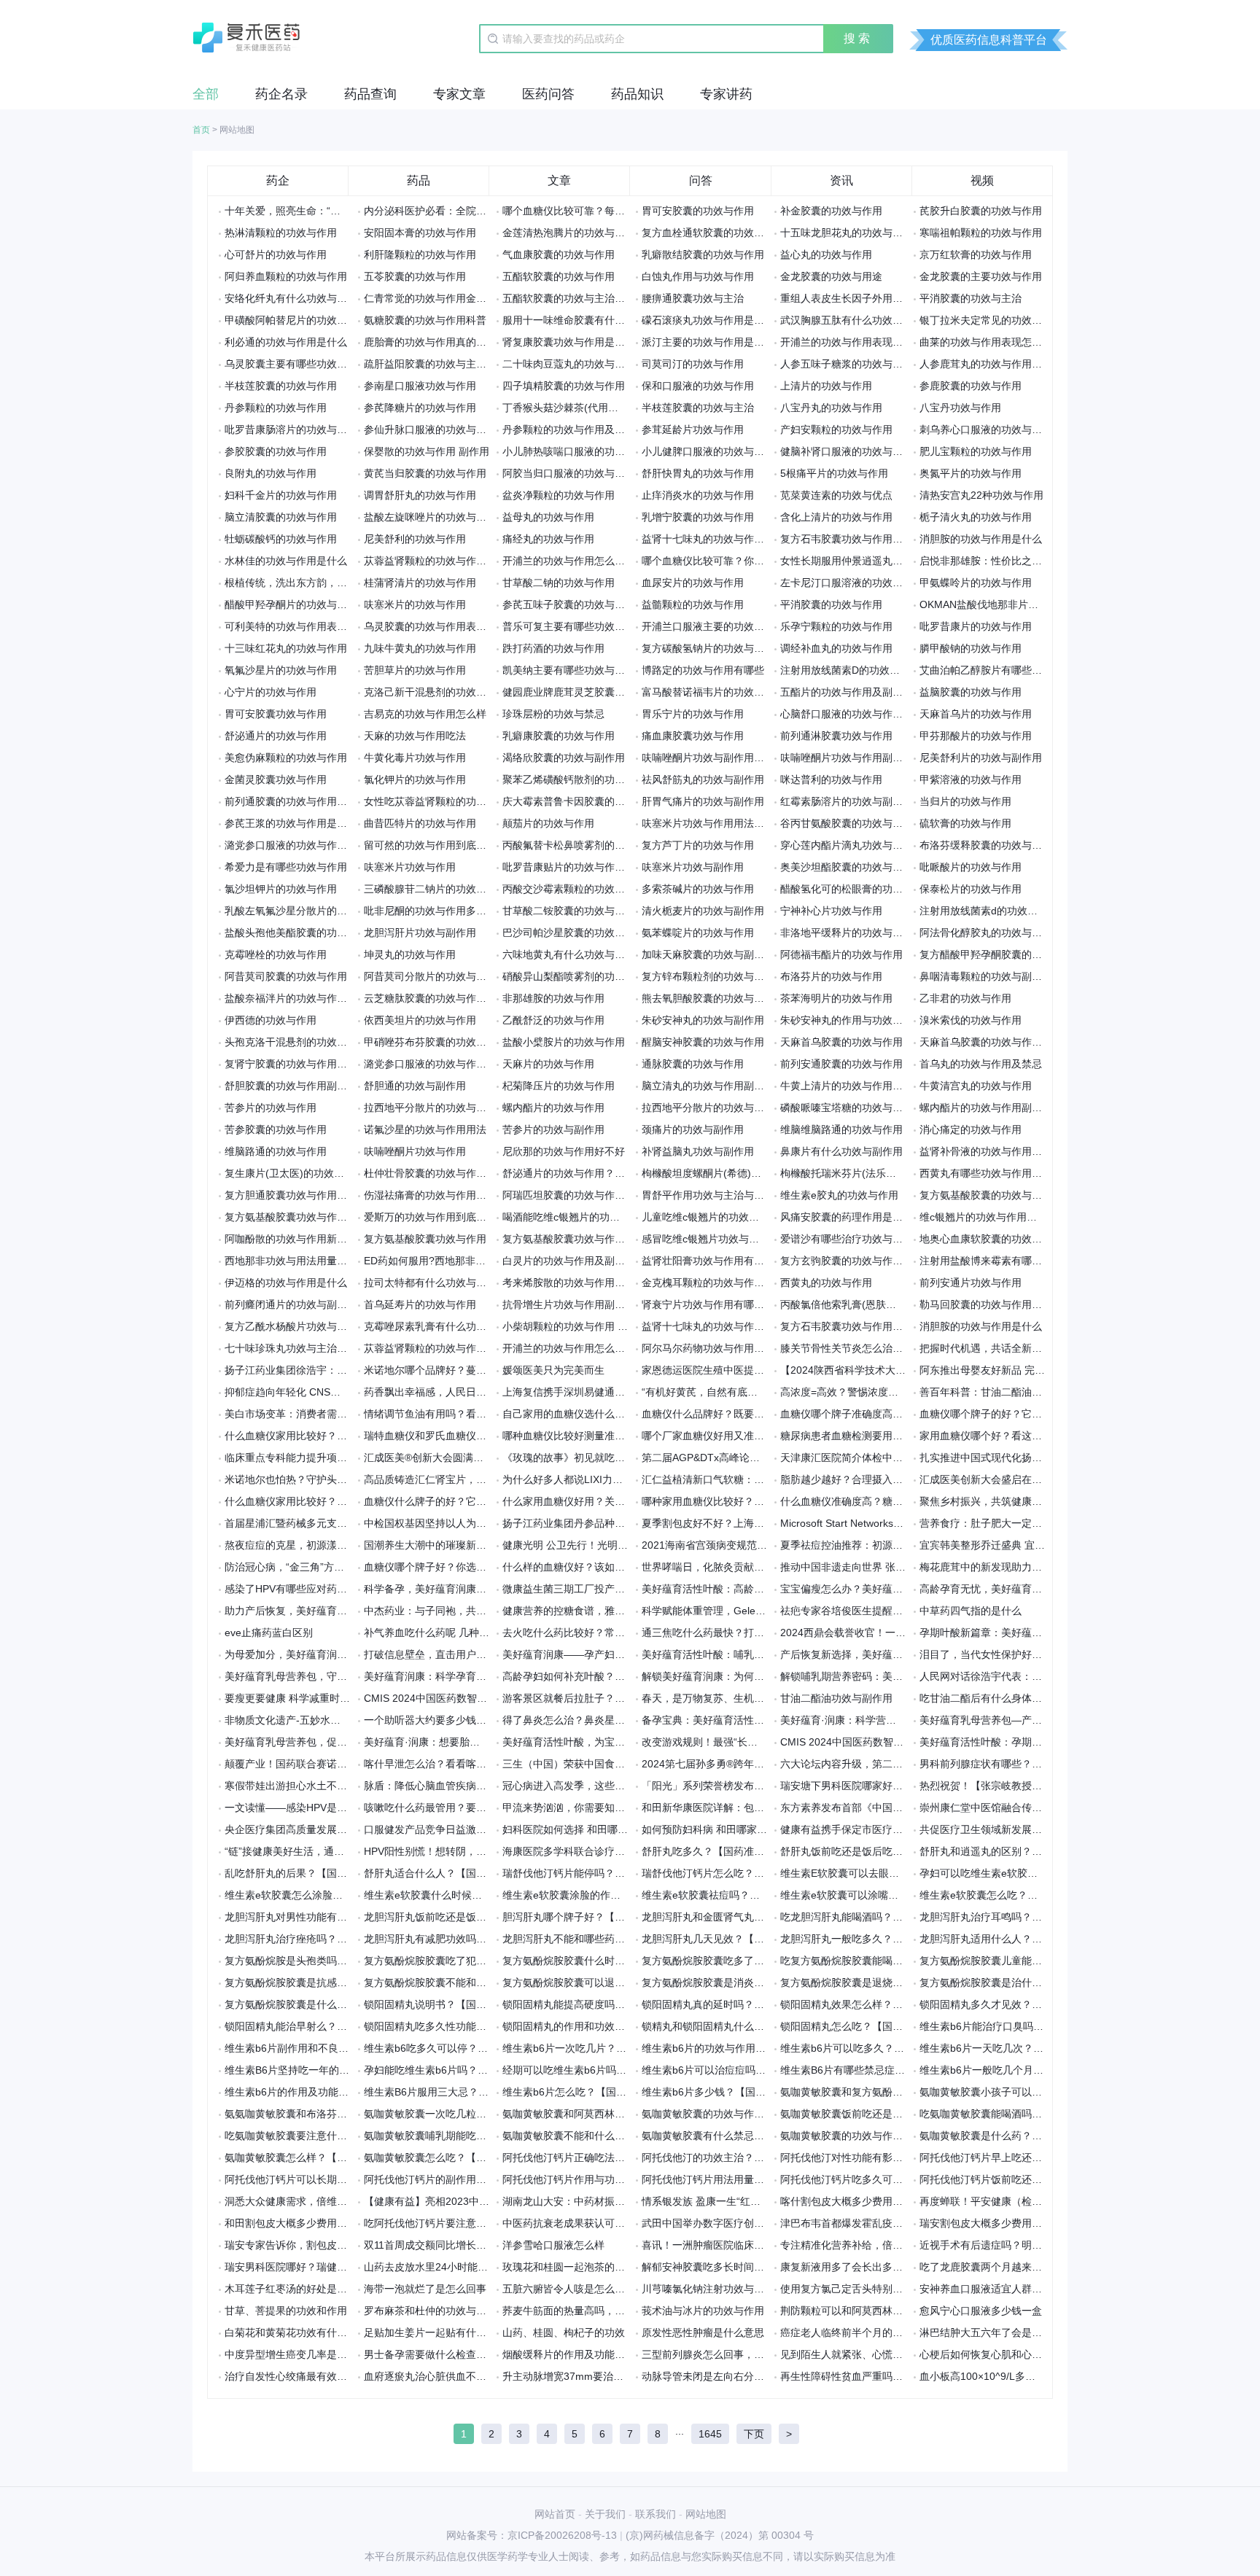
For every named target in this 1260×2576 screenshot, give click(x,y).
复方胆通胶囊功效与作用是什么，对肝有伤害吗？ (337, 1195)
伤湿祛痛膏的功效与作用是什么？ (440, 1195)
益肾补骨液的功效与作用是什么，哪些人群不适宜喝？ (1042, 1151)
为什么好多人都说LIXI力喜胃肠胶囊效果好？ (603, 1479)
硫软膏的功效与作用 (965, 823)
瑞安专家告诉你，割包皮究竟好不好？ (311, 2245)
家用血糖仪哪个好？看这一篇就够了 (1001, 1436)
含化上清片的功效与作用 (836, 517)
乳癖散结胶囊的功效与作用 (703, 254)
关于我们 (605, 2514)
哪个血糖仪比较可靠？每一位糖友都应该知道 (604, 211)
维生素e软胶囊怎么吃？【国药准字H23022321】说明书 (1046, 1895)
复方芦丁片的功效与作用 (698, 845)
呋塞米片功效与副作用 (693, 867)
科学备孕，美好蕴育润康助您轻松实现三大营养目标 (481, 1589)
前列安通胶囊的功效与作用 (841, 1064)
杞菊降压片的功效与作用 (559, 1086)
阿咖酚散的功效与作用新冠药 (291, 1239)
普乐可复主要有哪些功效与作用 (574, 626)
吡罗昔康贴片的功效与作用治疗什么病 (589, 867)
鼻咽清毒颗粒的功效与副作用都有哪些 (1006, 976)
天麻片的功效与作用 (548, 1064)
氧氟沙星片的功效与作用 (281, 670)
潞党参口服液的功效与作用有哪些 (440, 1064)
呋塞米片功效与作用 (410, 867)
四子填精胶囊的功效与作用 (564, 386)
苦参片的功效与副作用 (553, 1129)
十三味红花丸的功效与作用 (286, 648)
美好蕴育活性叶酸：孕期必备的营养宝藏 (1011, 1742)
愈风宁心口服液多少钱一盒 (981, 2311)
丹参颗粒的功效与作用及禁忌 (569, 429)
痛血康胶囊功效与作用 (693, 736)
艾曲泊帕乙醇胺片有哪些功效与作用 (1001, 670)
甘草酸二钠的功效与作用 (559, 583)
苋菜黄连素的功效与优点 (836, 495)
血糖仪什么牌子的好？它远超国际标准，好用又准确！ (486, 1501)
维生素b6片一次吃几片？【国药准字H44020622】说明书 (632, 2048)
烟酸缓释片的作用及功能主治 (569, 2354)
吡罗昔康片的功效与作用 (976, 626)
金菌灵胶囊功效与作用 (276, 779)
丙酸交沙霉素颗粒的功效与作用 (574, 889)
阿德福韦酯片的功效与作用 (841, 954)
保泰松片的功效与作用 (971, 889)
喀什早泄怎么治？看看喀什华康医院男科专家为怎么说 (486, 1764)
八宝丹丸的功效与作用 (831, 408)
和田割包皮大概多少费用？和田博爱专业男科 (327, 2223)
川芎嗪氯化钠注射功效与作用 (708, 2289)
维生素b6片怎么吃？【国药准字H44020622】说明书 (622, 2092)
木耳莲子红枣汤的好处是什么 (291, 2289)
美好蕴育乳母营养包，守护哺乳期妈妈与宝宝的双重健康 (352, 1676)
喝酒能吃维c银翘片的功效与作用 (576, 1217)
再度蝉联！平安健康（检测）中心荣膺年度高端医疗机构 (1047, 2201)
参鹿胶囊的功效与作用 (971, 386)
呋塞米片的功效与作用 (415, 604)
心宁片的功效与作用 (271, 692)
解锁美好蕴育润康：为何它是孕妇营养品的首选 (749, 1676)
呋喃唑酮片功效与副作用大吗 (708, 758)
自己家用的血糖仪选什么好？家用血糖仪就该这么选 (620, 1414)
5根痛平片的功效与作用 (834, 473)
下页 (754, 2434)
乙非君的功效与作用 (965, 998)
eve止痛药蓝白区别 (269, 1633)
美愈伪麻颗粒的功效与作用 (286, 758)
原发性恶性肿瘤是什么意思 (703, 2332)
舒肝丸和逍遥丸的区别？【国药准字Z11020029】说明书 (1048, 1851)
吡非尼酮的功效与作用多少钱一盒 (440, 911)
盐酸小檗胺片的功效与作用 (564, 1042)
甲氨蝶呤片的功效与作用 (976, 583)
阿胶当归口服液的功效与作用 (569, 473)
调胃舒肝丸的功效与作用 (420, 495)
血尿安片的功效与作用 (693, 583)
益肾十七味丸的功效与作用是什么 (718, 539)
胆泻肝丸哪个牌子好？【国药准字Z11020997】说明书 (626, 1917)
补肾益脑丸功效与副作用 (698, 1151)
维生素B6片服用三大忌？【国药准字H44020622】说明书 (494, 2092)
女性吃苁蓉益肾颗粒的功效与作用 (440, 801)
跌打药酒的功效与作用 (553, 648)
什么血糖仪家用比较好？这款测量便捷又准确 (327, 1501)
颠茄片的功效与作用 (548, 823)
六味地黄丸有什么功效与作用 (569, 954)
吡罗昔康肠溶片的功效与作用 (291, 429)
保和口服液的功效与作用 (698, 386)
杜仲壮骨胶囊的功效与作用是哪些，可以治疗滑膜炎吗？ (491, 1173)
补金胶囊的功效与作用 (831, 211)
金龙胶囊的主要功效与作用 (981, 276)
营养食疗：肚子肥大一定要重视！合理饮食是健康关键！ (1047, 1523)
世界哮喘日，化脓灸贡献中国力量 (718, 1567)
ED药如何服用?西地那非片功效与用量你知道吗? (474, 1261)
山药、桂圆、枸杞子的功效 (564, 2332)
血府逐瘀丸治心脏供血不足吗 (430, 2376)
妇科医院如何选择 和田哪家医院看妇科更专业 (606, 1829)
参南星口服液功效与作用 (420, 386)
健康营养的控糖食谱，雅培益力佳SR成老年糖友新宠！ (627, 1611)
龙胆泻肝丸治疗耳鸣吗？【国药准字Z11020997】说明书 (1048, 1917)
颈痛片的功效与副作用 (693, 1129)
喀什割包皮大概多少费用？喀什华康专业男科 (882, 2201)
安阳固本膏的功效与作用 (420, 233)
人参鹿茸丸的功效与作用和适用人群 (1001, 364)
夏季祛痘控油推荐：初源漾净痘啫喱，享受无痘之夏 (898, 1545)
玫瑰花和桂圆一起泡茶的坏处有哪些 (584, 2267)
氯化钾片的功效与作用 (415, 779)
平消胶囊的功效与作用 (831, 604)
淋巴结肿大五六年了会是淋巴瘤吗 (996, 2332)
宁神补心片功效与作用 (831, 911)
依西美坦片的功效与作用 (420, 1020)
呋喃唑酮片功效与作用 (415, 1151)
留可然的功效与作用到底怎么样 (435, 845)
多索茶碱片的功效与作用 (698, 889)
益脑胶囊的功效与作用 (971, 692)
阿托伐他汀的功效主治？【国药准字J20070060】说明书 (770, 2157)
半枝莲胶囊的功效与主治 (698, 408)
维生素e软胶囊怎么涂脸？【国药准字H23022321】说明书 (357, 1895)
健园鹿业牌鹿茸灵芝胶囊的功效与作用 (589, 692)
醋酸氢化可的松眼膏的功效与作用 (857, 889)
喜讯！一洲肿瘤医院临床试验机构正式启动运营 (749, 2245)
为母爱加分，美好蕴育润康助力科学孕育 (316, 1654)
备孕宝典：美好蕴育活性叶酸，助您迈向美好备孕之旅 (764, 1720)
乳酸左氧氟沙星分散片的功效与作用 (306, 911)
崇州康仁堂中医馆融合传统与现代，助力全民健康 (1032, 1808)
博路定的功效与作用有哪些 (703, 670)
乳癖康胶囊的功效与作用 (559, 736)
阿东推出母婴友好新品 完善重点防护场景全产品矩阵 (1038, 1370)
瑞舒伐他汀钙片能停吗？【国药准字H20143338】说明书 (631, 1873)
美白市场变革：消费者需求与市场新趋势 (316, 1414)
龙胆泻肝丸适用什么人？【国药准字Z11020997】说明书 (1048, 1939)
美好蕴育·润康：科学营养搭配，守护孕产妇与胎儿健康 (905, 1720)
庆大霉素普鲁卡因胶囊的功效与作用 (584, 801)
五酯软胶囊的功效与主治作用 (569, 298)
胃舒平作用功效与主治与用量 (708, 1195)
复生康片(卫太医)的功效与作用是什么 (310, 1173)
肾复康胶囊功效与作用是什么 (569, 342)
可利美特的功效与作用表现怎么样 (301, 626)
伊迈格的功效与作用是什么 (286, 1283)
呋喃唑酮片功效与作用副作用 (847, 758)
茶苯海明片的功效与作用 (836, 998)
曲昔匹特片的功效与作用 (420, 823)
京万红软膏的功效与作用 (976, 254)
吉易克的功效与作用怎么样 (425, 714)
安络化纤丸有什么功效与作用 (291, 298)
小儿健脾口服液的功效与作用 (708, 451)
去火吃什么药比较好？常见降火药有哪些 (594, 1633)
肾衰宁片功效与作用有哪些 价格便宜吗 (730, 1304)
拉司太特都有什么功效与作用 (430, 1283)
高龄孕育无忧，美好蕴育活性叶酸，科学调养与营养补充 (1047, 1589)
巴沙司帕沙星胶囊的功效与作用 (574, 933)
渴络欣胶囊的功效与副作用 (564, 758)
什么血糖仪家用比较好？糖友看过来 (306, 1436)
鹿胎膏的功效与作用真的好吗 (430, 342)
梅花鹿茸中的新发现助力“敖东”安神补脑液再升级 (1030, 1567)
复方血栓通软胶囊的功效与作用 (713, 233)
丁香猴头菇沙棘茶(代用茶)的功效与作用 (593, 408)
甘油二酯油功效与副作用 (836, 1698)
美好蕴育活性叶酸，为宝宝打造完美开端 (594, 1742)
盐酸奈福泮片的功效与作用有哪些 (301, 998)
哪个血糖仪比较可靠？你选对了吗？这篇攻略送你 (754, 561)
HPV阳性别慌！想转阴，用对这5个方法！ (459, 1851)
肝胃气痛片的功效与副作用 (703, 801)
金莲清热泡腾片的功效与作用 (569, 233)
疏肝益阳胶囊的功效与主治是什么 (440, 364)
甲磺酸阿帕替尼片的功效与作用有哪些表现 (322, 320)
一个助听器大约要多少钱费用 (430, 1720)
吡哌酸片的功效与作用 (971, 867)
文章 (559, 180)
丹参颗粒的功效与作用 (276, 408)
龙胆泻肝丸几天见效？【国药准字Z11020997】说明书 (765, 1939)
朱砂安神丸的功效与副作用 (703, 1020)
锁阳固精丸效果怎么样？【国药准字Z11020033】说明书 (909, 2004)
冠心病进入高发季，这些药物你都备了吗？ (599, 1786)
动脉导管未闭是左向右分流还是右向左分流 (739, 2376)
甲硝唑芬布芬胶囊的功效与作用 (435, 1042)
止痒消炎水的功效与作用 (698, 495)
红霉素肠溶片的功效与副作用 (847, 801)
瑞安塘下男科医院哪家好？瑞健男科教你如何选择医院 (903, 1786)
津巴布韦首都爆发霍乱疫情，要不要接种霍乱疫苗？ (898, 2223)
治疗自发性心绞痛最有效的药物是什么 (311, 2376)
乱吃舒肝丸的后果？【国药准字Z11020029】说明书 (343, 1873)
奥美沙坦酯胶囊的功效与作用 (847, 867)
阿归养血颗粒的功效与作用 (286, 276)
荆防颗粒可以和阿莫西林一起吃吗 (857, 2311)
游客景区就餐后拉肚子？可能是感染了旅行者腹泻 (615, 1698)
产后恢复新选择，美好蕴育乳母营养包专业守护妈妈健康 (908, 1654)
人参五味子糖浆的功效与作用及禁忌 (862, 364)
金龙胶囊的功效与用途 (831, 276)
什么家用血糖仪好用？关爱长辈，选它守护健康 (610, 1501)
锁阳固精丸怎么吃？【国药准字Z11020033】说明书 (898, 2026)
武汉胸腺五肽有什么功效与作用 (852, 320)
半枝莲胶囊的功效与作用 (281, 386)
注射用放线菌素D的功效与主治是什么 (866, 670)
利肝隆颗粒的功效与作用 (420, 254)
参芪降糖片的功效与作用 (420, 408)
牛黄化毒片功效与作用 (415, 758)
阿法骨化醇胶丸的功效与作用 (986, 933)
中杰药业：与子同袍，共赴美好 (435, 1611)
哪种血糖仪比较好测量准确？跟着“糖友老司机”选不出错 (629, 1436)
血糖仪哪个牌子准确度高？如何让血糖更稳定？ (887, 1414)
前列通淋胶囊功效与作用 (836, 736)
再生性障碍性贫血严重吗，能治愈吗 (862, 2376)
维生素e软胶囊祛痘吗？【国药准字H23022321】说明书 (769, 1895)
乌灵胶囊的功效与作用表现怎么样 (440, 626)
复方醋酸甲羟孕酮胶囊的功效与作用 (1001, 954)
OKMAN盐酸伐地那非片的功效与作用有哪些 (1020, 604)
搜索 (858, 38)
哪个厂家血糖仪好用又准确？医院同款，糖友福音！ (759, 1436)
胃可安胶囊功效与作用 (276, 714)
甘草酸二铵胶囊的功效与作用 (569, 911)
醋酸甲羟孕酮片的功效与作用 (291, 604)
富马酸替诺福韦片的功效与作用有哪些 (728, 692)
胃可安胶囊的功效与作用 (698, 211)
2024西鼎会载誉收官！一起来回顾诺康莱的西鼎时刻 (899, 1633)
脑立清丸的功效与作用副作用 (708, 1086)
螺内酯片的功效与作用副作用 (986, 1108)
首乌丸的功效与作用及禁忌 (981, 1064)
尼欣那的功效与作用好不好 (564, 1151)
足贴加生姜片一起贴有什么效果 (435, 2332)
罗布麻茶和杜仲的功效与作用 (430, 2311)
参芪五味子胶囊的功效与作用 (569, 604)
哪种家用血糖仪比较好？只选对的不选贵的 (739, 1501)
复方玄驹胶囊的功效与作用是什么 (857, 1261)
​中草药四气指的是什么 (971, 1611)
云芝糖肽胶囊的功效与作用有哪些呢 (446, 998)
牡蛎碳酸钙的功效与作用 (281, 539)
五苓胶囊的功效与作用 (415, 276)
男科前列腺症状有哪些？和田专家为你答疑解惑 (1027, 1764)
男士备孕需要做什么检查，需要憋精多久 (456, 2354)
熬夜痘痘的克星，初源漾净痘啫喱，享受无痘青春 (337, 1545)
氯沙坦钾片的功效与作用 (281, 889)
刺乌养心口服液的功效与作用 (986, 429)
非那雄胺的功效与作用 (553, 998)
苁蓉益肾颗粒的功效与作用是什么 (440, 561)
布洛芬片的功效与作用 (831, 976)
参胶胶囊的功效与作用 (276, 451)
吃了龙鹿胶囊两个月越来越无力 (991, 2267)
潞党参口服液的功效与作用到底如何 (306, 845)
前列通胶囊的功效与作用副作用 (296, 801)
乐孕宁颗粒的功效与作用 (836, 626)
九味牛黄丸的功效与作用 (420, 648)
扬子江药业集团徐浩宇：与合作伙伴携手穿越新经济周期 (352, 1370)
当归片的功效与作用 (965, 801)
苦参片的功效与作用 (271, 1108)
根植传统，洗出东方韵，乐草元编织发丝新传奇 (332, 583)
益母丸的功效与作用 (548, 517)
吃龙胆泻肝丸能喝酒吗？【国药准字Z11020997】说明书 (909, 1917)
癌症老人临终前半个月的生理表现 (857, 2332)
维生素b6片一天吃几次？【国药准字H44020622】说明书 (1049, 2048)
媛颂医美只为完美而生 (553, 1370)
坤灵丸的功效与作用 (410, 954)
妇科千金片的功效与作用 (281, 495)
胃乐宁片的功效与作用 (693, 714)
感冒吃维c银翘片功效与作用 (705, 1239)
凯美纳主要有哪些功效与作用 (569, 670)
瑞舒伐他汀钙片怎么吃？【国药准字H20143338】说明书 (771, 1873)
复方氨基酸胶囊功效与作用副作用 (301, 1217)
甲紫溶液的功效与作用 (971, 779)
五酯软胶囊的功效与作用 (559, 276)
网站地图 (706, 2514)
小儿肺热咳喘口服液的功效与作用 (579, 451)
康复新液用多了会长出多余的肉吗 (857, 2267)
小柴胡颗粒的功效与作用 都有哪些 (580, 1326)
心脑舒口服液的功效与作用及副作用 (862, 714)
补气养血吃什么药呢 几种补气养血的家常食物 (467, 1633)
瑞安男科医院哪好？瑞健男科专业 (301, 2267)
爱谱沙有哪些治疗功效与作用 (847, 1239)
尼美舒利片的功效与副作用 (981, 758)
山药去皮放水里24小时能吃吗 (431, 2267)
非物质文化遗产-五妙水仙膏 (288, 1720)
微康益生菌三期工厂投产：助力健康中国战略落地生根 (625, 1589)
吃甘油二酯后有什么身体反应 (986, 1698)
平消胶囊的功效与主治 (971, 298)
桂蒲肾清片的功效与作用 (420, 583)
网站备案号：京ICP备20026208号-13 (532, 2535)
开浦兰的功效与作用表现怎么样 (852, 342)
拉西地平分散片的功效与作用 (430, 1108)
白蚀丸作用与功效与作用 (698, 276)
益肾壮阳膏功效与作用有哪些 (708, 1261)
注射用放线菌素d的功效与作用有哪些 (1004, 911)
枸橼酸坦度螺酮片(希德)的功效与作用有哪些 (742, 1173)
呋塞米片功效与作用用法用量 (708, 823)
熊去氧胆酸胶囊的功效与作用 (708, 998)
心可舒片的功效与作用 (276, 254)
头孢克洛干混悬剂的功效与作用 (296, 1042)
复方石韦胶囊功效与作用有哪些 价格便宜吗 (879, 539)
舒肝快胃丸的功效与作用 (698, 473)
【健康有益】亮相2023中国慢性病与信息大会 (467, 2201)
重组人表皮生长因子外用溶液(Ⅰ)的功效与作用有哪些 (898, 298)
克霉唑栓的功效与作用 (276, 954)
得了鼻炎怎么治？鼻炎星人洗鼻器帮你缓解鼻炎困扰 (620, 1720)
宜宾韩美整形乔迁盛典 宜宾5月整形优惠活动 (1021, 1545)
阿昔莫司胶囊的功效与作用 (286, 976)
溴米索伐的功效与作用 (971, 1020)
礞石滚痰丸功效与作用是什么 (708, 320)
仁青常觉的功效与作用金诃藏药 (435, 298)
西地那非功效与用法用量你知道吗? (304, 1261)
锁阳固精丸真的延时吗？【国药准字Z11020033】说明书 (770, 2004)
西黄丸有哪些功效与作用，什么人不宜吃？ (1016, 1173)
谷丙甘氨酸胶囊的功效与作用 (847, 823)
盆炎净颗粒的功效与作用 (559, 495)
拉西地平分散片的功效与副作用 (713, 1108)
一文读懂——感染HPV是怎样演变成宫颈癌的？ (332, 1808)
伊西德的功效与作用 (271, 1020)
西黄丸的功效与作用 (826, 1283)
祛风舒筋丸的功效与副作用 (703, 779)
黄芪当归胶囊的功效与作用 (425, 473)
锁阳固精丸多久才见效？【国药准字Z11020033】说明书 (1048, 2004)
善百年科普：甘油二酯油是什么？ (996, 1392)
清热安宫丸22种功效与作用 (981, 495)
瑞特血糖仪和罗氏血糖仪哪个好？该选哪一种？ (471, 1436)
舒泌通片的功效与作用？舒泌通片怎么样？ (599, 1173)
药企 (278, 180)
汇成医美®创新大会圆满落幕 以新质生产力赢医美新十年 (491, 1458)
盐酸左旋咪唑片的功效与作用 (430, 517)
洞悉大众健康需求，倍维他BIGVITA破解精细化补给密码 (351, 2201)
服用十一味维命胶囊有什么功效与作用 (589, 320)
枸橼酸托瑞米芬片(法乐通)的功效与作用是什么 (886, 1173)
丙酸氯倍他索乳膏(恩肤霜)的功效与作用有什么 (886, 1304)
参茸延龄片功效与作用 (693, 429)
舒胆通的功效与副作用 (415, 1086)
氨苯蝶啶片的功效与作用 (698, 933)
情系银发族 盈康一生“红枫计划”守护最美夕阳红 (749, 2201)
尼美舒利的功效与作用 (415, 539)
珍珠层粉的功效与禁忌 (553, 714)
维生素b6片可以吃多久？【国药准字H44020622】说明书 (910, 2048)
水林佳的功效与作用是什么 (286, 561)
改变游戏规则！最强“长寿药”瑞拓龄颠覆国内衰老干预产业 (773, 1742)
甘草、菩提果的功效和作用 (286, 2311)
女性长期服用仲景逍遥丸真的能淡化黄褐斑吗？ (887, 561)
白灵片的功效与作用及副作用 (569, 1261)
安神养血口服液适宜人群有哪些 (991, 2289)
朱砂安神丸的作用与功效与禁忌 (852, 1020)
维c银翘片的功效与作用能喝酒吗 (993, 1217)
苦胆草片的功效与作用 (415, 670)
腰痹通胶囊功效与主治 (693, 298)
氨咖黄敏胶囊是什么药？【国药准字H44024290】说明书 (1049, 2136)
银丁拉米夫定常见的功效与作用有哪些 (1006, 320)
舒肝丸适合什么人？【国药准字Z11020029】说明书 (482, 1873)
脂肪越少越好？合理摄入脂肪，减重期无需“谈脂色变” (901, 1479)
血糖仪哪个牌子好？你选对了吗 (435, 1567)
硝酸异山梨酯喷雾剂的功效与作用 (579, 976)
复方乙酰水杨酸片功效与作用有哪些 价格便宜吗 (333, 1326)
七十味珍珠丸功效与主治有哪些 (296, 1348)
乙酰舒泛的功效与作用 (553, 1020)
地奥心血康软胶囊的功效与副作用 (996, 1239)
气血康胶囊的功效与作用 (559, 254)
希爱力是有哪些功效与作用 (286, 867)
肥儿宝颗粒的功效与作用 (976, 451)
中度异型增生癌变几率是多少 (291, 2354)
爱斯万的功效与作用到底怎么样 (435, 1217)
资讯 (841, 180)
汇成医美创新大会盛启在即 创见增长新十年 (1018, 1479)
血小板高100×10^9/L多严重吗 (988, 2376)
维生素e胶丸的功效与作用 (839, 1195)
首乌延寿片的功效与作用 (420, 1304)
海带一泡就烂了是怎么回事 (425, 2289)
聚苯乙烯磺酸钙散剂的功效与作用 (579, 779)
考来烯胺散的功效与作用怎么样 (574, 1283)
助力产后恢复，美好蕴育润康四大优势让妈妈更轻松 (342, 1611)
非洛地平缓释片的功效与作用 (847, 933)
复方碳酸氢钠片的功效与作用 (708, 648)
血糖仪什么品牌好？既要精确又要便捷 (728, 1414)
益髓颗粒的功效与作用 (693, 604)
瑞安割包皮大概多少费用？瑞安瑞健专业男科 (1022, 2223)
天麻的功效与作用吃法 (415, 736)
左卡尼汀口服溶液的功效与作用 (852, 583)
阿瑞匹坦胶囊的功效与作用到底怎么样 (589, 1195)
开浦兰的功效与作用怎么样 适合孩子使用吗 (601, 561)
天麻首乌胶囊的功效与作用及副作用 (1001, 1042)
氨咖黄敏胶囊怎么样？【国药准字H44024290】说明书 (349, 2157)
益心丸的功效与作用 (826, 254)
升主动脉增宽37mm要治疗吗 (568, 2376)
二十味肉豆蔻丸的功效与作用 (569, 364)
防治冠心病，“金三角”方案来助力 (300, 1567)
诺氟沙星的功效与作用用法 (425, 1129)
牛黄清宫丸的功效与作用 (976, 1086)
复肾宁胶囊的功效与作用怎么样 (296, 1064)
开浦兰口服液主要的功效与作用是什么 (728, 626)
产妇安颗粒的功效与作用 (836, 429)
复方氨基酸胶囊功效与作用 (425, 1239)
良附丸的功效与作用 (271, 473)
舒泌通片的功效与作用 (276, 736)
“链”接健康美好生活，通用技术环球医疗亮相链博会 (341, 1851)
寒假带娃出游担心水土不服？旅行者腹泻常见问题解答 (347, 1786)
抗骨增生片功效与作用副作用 (569, 1304)
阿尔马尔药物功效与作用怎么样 (713, 1348)
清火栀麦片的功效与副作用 (703, 911)
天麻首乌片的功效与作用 (976, 714)
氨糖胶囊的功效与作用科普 (425, 320)
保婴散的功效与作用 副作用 (427, 451)
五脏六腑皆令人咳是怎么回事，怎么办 (589, 2289)
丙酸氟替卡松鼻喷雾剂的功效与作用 (584, 845)
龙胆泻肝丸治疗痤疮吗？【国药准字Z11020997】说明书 (353, 1939)
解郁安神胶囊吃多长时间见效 (708, 2267)
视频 (982, 180)
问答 (701, 180)
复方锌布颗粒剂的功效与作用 (708, 976)
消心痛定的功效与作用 (971, 1129)
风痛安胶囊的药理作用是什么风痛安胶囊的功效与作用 (903, 1217)
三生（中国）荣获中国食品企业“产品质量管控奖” (613, 1764)
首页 (201, 130)
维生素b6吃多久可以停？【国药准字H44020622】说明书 (494, 2048)
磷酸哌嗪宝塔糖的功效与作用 (847, 1108)
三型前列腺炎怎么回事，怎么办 (713, 2354)
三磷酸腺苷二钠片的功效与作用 (435, 889)
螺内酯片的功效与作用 (553, 1108)
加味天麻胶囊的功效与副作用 (708, 954)
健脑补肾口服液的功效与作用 (847, 451)
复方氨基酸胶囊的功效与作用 (986, 1195)
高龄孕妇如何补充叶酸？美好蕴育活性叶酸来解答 (615, 1676)
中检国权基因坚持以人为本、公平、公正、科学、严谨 (486, 1523)
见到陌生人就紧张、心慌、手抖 (852, 2354)
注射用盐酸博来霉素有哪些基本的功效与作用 (1022, 1261)
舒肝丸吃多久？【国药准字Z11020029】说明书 (750, 1851)
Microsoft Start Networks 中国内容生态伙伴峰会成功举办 (910, 1523)
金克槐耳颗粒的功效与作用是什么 (718, 1283)
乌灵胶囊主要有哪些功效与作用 (296, 364)
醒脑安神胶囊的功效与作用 (703, 1042)
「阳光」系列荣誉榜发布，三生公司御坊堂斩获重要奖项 (769, 1786)
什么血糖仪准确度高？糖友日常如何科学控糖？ (887, 1501)
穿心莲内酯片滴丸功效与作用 (847, 845)
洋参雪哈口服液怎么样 (553, 2245)
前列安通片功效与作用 (971, 1283)
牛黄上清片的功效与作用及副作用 (857, 1086)
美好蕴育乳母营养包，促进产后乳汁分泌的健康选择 (342, 1742)
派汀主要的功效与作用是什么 (708, 342)
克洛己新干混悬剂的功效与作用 (435, 692)
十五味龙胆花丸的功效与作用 (847, 233)
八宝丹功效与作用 (960, 408)
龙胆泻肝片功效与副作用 (420, 933)
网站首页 (555, 2514)
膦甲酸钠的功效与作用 (971, 648)
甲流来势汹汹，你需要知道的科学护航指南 (599, 1808)
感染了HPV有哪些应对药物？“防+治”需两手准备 (333, 1589)
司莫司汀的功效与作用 (693, 364)
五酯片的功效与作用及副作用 (847, 692)
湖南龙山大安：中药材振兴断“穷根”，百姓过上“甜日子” (627, 2201)
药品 (419, 180)
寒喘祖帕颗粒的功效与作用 (981, 233)
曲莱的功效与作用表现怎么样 (986, 342)
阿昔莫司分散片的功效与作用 (430, 976)
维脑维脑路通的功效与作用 (841, 1129)
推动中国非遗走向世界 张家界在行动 (863, 1567)
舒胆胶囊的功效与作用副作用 (291, 1086)
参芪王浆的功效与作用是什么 (291, 823)
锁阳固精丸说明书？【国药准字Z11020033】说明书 (482, 2004)
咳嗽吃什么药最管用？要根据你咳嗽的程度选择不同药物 (491, 1808)
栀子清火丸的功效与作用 (976, 517)
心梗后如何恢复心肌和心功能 (986, 2354)
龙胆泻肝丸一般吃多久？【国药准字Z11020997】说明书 (909, 1939)
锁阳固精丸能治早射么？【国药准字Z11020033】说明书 (353, 2026)
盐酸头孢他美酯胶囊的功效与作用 (301, 933)
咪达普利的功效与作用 (831, 779)
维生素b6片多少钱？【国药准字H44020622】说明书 (761, 2092)
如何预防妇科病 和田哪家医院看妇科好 (730, 1829)
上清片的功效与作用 (826, 386)
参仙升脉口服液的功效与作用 (430, 429)
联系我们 (656, 2514)
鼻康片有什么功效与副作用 (841, 1151)
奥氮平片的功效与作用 (971, 473)
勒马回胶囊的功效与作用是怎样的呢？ (1006, 1304)
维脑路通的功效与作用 (276, 1151)
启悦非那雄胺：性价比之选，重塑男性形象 (1016, 561)
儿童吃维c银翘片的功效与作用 (711, 1217)
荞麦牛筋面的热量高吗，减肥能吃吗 (584, 2311)
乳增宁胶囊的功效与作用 (698, 517)
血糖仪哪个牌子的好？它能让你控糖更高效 (1016, 1414)
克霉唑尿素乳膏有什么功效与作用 (440, 1326)
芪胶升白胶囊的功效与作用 (981, 211)
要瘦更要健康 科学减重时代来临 (297, 1698)
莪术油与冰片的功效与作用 (703, 2311)
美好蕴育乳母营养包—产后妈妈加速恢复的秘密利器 (1037, 1720)
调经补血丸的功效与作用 (836, 648)
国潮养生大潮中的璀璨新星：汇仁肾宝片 (456, 1545)
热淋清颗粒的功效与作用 (281, 233)
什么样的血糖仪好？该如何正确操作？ (589, 1567)
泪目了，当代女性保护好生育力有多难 (1006, 1654)
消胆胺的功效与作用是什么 (981, 539)
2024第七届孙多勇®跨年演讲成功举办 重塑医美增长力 (766, 1764)
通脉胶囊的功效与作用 (693, 1064)
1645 (710, 2434)
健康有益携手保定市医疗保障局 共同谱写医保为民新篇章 (909, 1829)
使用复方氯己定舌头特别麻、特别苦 (862, 2289)
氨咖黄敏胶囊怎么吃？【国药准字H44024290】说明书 (488, 2157)
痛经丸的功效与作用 (548, 539)
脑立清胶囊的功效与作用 (281, 517)
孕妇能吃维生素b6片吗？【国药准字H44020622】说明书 (494, 2070)
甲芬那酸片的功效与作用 (976, 736)
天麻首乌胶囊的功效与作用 (841, 1042)
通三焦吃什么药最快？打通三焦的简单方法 (739, 1633)
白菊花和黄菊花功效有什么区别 (296, 2332)
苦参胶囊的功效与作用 (276, 1129)
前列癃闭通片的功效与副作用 (291, 1304)
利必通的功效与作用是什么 (286, 342)
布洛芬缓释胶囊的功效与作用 (986, 845)
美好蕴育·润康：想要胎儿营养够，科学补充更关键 (478, 1742)
